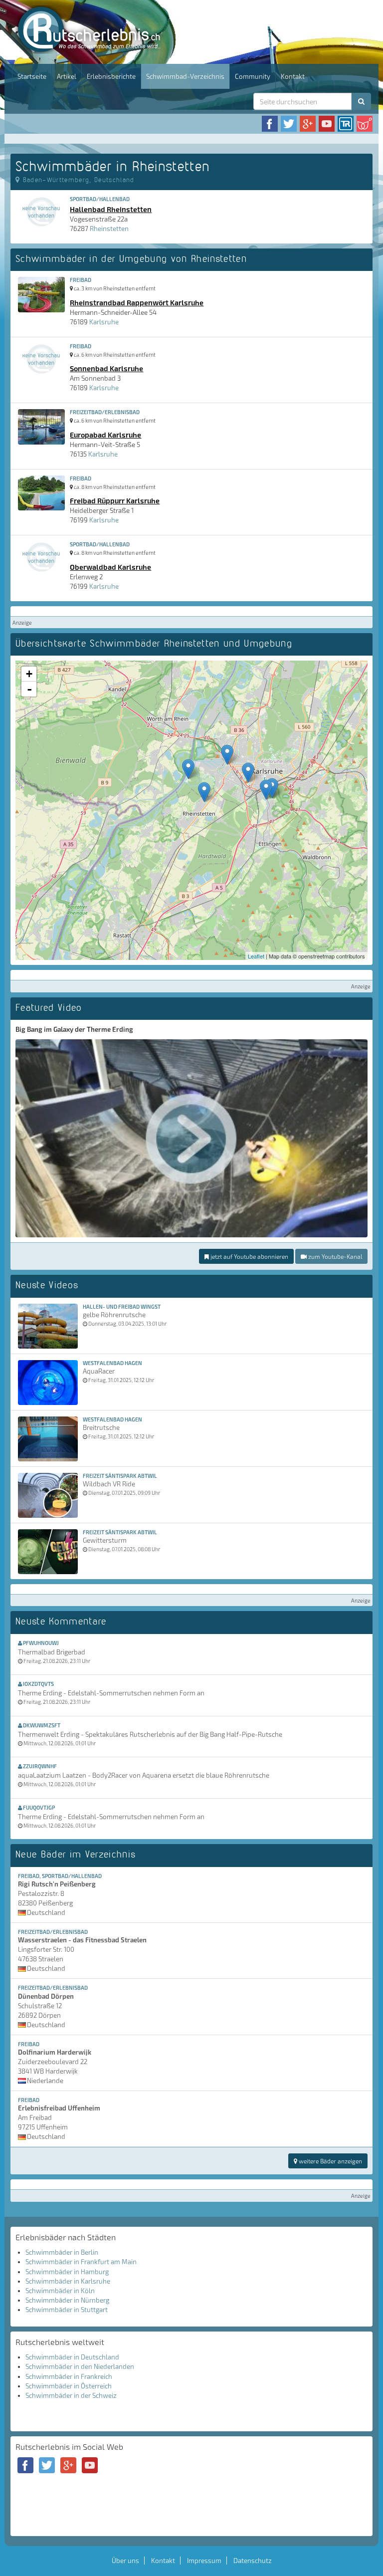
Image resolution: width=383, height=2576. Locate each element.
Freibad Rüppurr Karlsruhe (115, 500)
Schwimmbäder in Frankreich (69, 2376)
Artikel (67, 76)
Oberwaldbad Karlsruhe (110, 567)
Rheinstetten (109, 229)
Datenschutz (253, 2561)
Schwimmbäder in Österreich (69, 2386)
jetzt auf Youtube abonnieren (249, 1256)
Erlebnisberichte (111, 76)
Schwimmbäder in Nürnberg (67, 2300)
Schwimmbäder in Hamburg (67, 2272)
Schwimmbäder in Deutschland (72, 2357)
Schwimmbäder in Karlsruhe (68, 2281)
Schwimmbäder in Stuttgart (67, 2310)
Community (253, 76)
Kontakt (293, 76)
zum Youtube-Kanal (334, 1256)
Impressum (204, 2561)
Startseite (32, 76)
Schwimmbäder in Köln (60, 2291)
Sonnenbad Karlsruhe (106, 368)
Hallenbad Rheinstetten (111, 209)
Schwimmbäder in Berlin (62, 2252)
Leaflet (256, 956)
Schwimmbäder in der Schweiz (71, 2395)
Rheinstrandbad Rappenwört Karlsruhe (137, 302)
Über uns (125, 2561)
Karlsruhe (104, 322)
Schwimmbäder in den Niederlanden (80, 2366)
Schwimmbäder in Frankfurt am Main (81, 2262)
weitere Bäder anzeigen (330, 2161)
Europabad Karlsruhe (105, 435)
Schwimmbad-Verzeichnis (185, 76)
